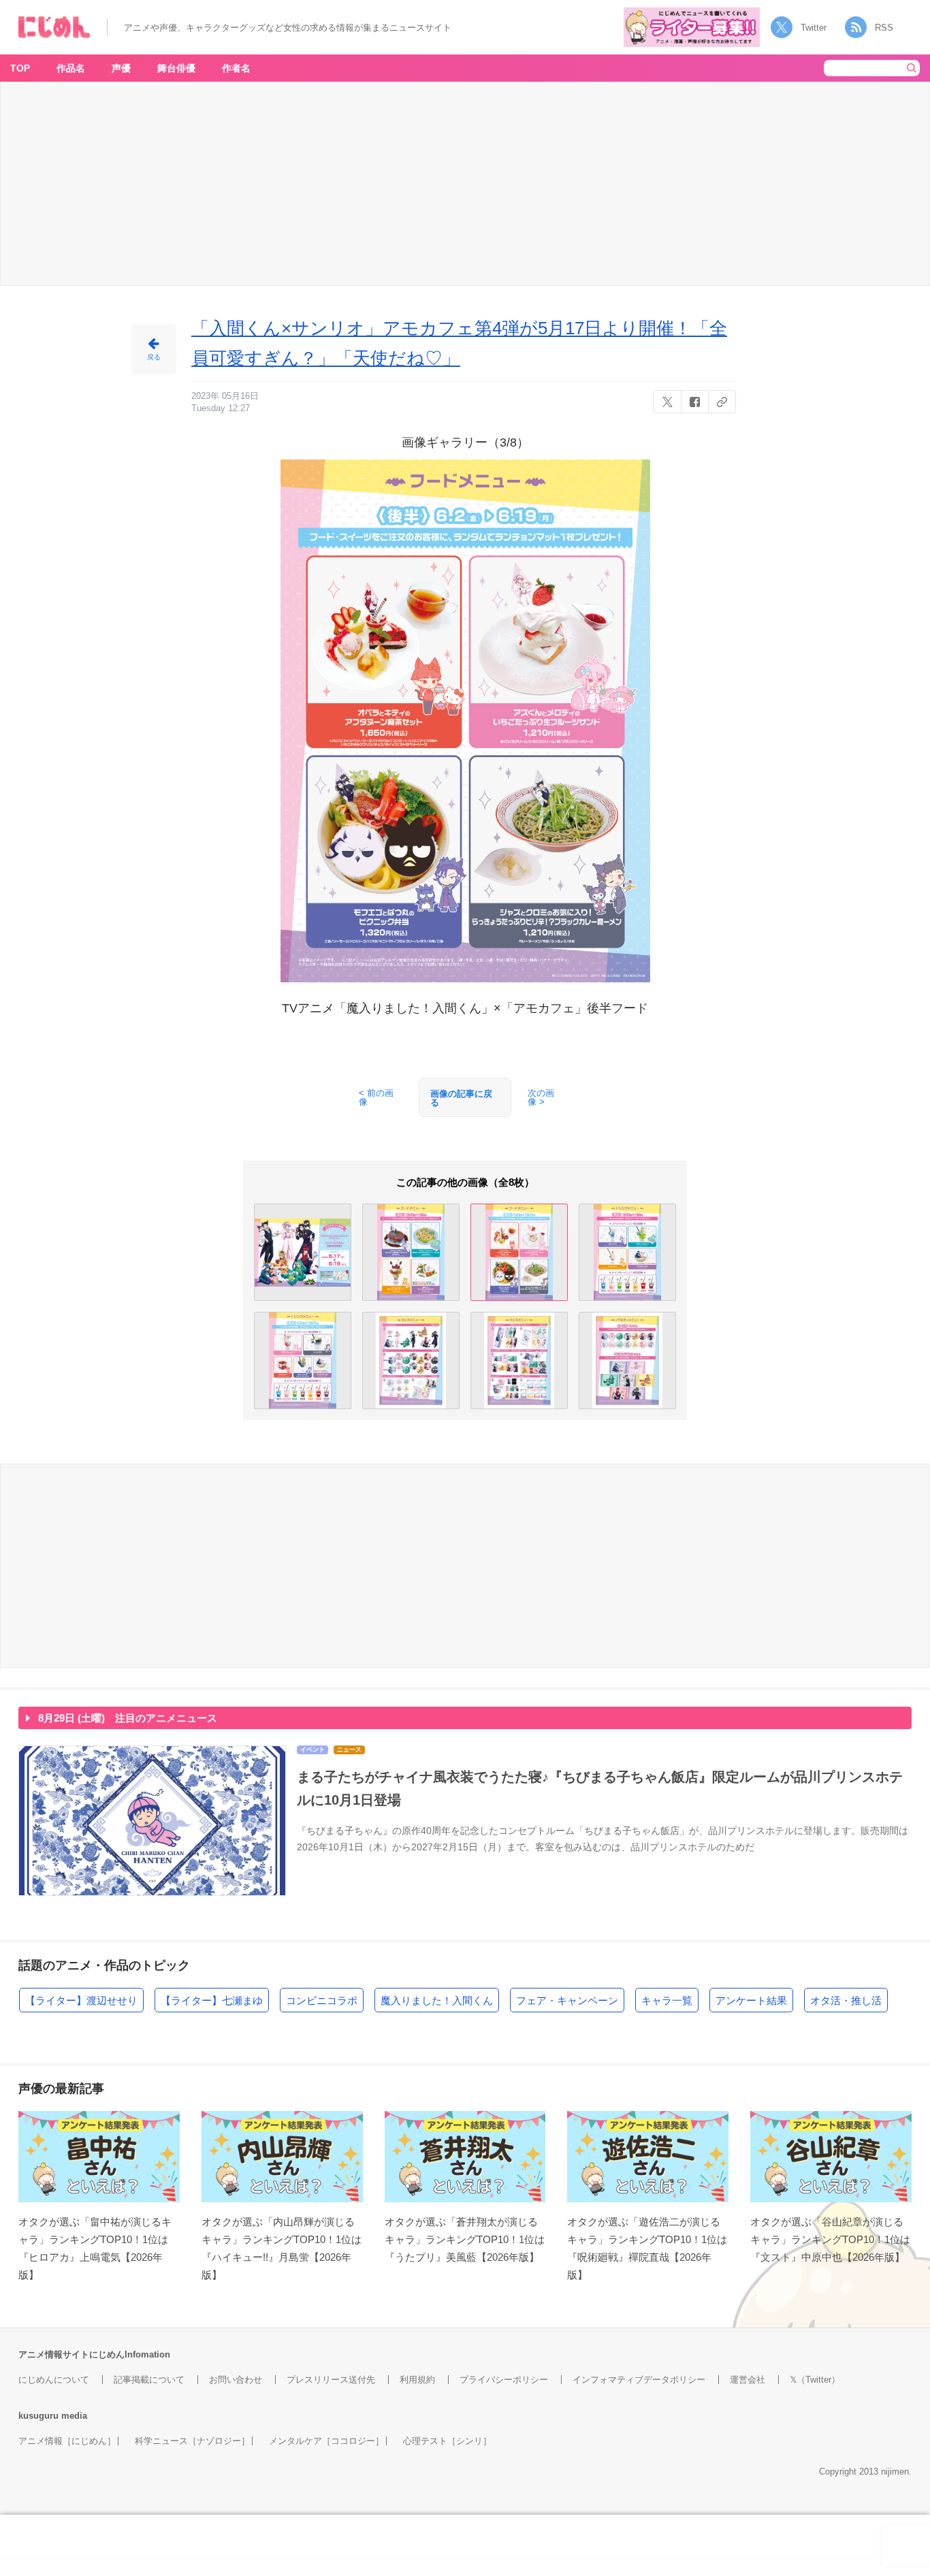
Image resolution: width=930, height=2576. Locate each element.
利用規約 (417, 2380)
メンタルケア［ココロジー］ (326, 2441)
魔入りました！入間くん (437, 2000)
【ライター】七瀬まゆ (212, 2000)
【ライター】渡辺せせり (81, 2000)
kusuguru (38, 2416)
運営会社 (748, 2380)
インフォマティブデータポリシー (639, 2380)
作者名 (236, 68)
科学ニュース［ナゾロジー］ (192, 2441)
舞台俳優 (176, 68)
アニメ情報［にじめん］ (67, 2441)
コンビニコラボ (322, 2000)
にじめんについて (54, 2380)
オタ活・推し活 (846, 2000)
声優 (121, 68)
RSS (884, 28)
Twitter (814, 28)
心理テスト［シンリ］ (447, 2441)
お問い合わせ (236, 2380)
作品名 (71, 68)
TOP (20, 68)
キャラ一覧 (667, 2000)
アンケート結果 (751, 2000)
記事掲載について (149, 2380)
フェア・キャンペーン (567, 2000)
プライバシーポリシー (504, 2380)
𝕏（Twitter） (815, 2380)
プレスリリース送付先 (331, 2380)
